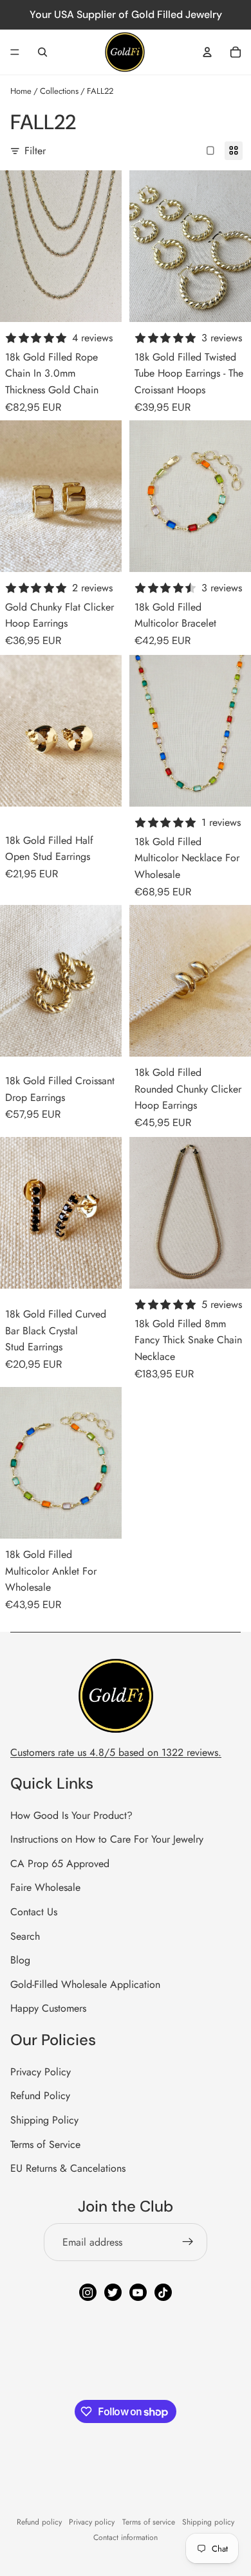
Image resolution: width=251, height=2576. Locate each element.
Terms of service (149, 2522)
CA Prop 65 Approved (60, 1864)
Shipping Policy (44, 2120)
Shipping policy (208, 2522)
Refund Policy (40, 2096)
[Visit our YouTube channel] (138, 2292)
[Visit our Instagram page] (88, 2292)
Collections (59, 91)
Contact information (126, 2537)
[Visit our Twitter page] (113, 2292)
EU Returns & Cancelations (68, 2168)
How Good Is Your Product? (71, 1815)
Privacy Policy (41, 2072)
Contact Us (34, 1912)
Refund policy (39, 2522)
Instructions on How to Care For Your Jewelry (107, 1839)
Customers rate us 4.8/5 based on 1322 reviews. (116, 1752)
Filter (35, 151)
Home (21, 91)
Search (25, 1936)
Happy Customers (48, 2008)
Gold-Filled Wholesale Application (85, 1984)
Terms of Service (45, 2144)
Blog (20, 1960)
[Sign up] (188, 2242)
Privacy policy (92, 2522)
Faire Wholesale (45, 1887)
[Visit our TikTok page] (163, 2292)
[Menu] (15, 52)
